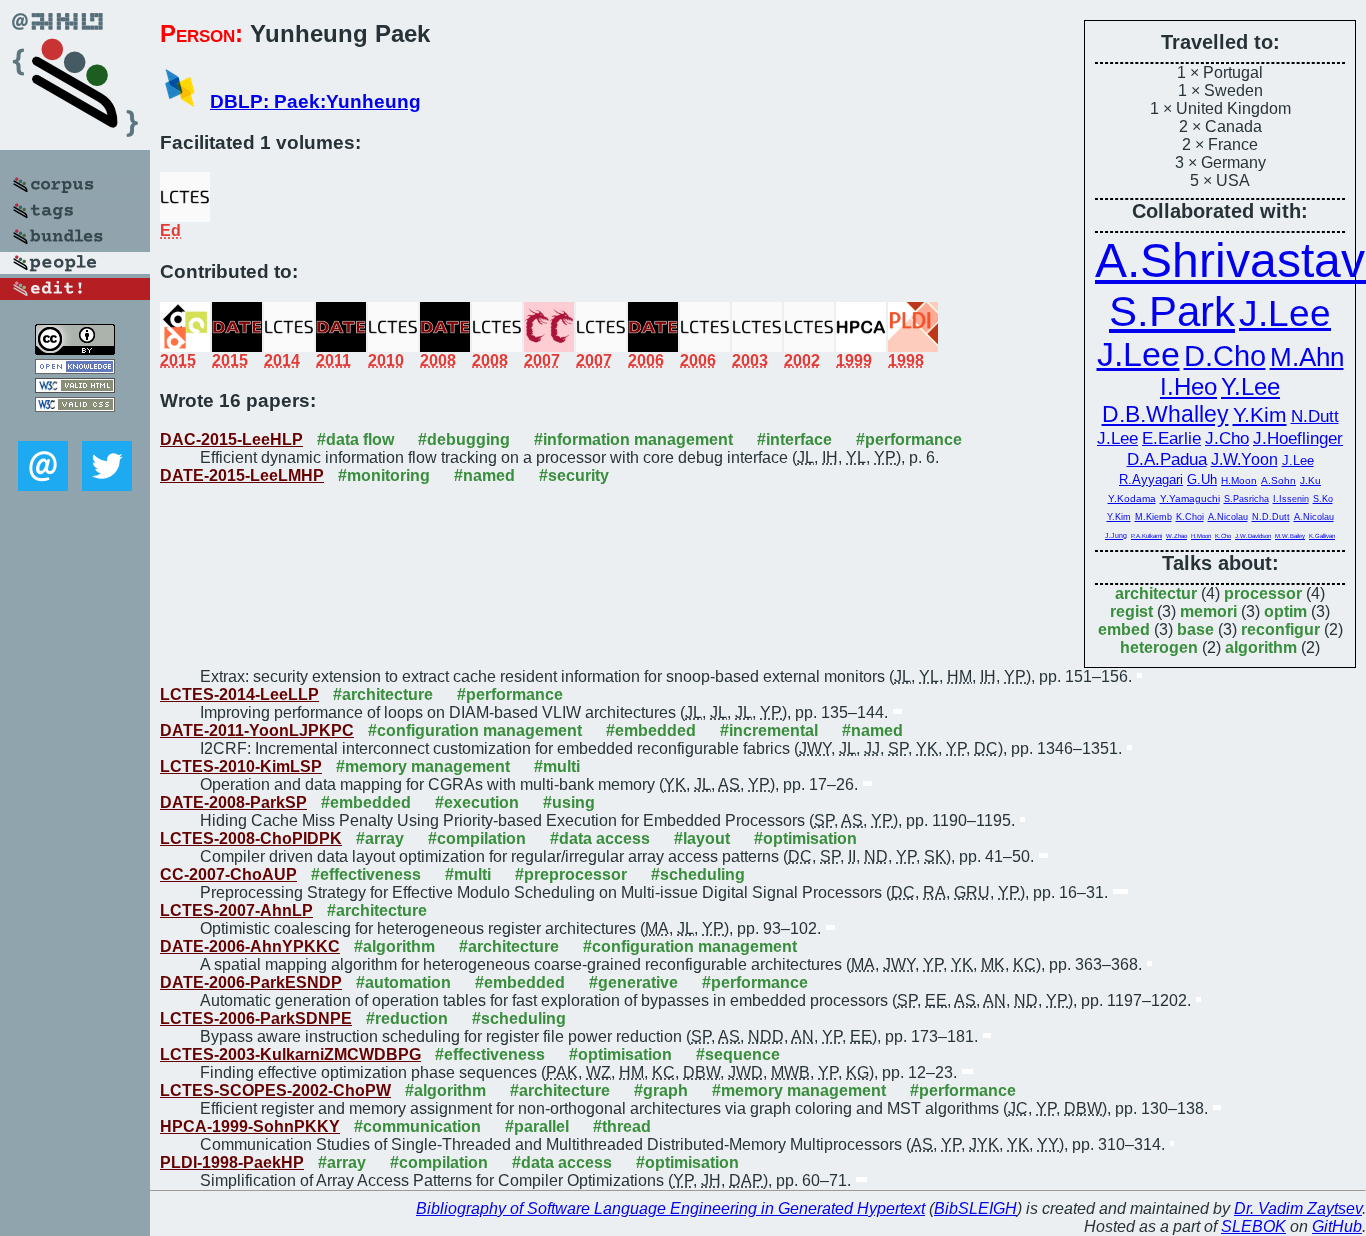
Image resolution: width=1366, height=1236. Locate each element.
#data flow (355, 439)
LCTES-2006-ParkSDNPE (256, 1018)
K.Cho (1223, 536)
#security (574, 475)
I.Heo (1188, 387)
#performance (909, 439)
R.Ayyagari (1151, 479)
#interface (794, 439)
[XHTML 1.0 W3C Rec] (75, 387)
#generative (633, 982)
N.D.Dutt (1271, 517)
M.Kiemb (1153, 517)
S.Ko (1323, 499)
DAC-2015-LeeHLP (231, 439)
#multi (557, 766)
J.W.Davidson (1253, 536)
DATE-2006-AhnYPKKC (250, 946)
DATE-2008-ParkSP (233, 802)
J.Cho (1227, 438)
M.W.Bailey (1290, 536)
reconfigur (1280, 629)
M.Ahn (1307, 357)
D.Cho (1225, 355)
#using (569, 802)
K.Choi (1190, 517)
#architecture (383, 694)
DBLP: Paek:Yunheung (315, 101)
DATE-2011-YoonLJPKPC (257, 730)
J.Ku (1310, 480)
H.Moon (1239, 480)
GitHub (1337, 1226)
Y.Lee (1250, 387)
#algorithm (394, 946)
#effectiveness (366, 874)
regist (1131, 611)
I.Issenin (1291, 499)
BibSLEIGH (975, 1208)
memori (1208, 611)
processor (1263, 593)
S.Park (1172, 311)
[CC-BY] (75, 349)
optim (1285, 611)
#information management (633, 439)
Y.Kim (1260, 414)
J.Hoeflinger (1298, 438)
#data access (600, 838)
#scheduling (698, 874)
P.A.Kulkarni (1146, 536)
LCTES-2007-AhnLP (236, 910)
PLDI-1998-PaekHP (232, 1162)
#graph (661, 1090)
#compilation (477, 838)
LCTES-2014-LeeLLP (239, 694)
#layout (702, 838)
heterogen (1159, 647)
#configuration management (475, 730)
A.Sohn (1278, 480)
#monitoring (384, 475)
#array (380, 838)
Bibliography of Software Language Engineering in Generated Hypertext (670, 1208)
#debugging (464, 439)
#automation (403, 982)
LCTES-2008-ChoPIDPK (251, 838)
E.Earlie (1171, 438)
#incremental (769, 730)
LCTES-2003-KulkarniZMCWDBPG (290, 1054)
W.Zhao (1176, 536)
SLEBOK (1253, 1226)
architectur (1156, 593)
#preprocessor (571, 874)
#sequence (738, 1054)
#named (484, 475)
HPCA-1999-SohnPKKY (250, 1126)
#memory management (423, 766)
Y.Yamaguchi (1190, 498)
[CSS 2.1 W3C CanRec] (75, 426)
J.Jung (1116, 535)
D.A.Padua (1167, 459)
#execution (477, 802)
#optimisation (805, 838)
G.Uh (1202, 479)
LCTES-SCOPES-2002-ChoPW (275, 1090)
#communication (417, 1126)
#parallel (537, 1126)
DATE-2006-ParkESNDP (251, 982)
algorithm (1261, 647)
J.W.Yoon (1244, 459)
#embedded (651, 730)
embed (1124, 629)
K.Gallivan (1322, 536)
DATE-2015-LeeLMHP (242, 475)
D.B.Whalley (1165, 414)
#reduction (407, 1018)
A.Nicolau (1228, 517)
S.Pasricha (1246, 499)
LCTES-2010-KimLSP (241, 766)
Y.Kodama (1132, 498)
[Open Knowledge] (75, 368)
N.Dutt (1315, 416)
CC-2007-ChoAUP (228, 874)
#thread (622, 1126)
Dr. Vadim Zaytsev (1298, 1208)
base (1195, 629)
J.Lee (1285, 313)
